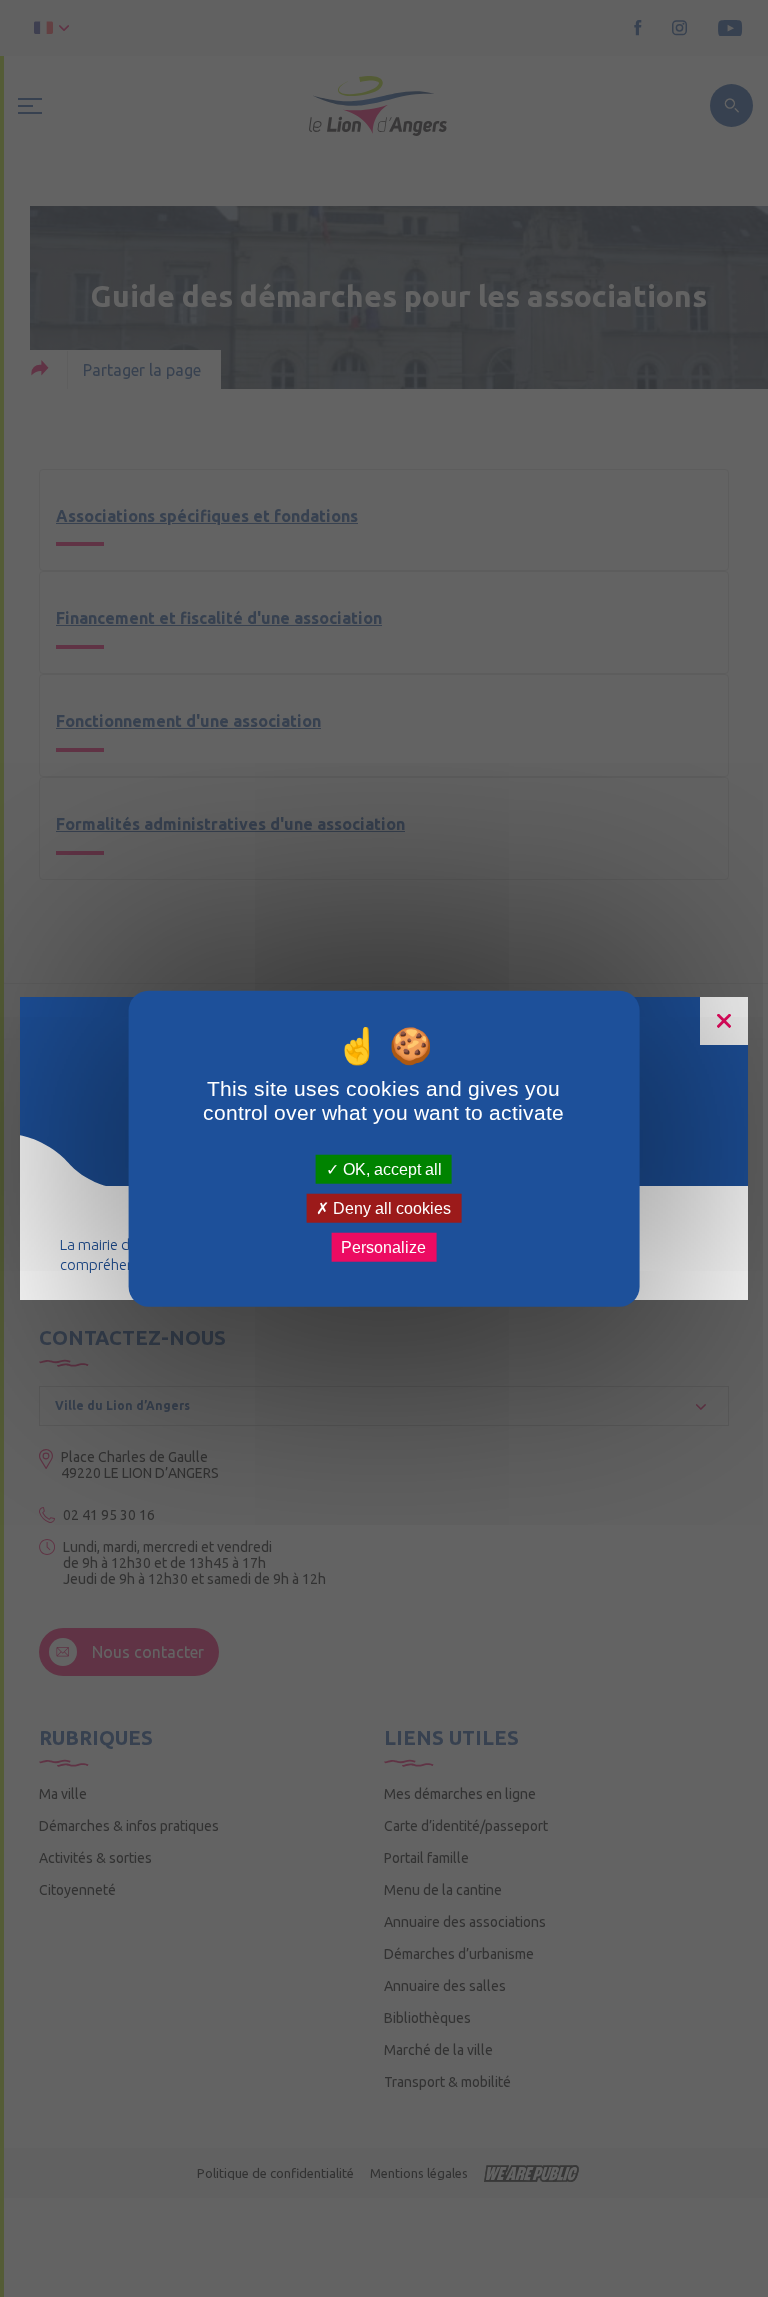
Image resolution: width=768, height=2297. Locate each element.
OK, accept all (390, 1168)
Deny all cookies (390, 1207)
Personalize (383, 1247)
